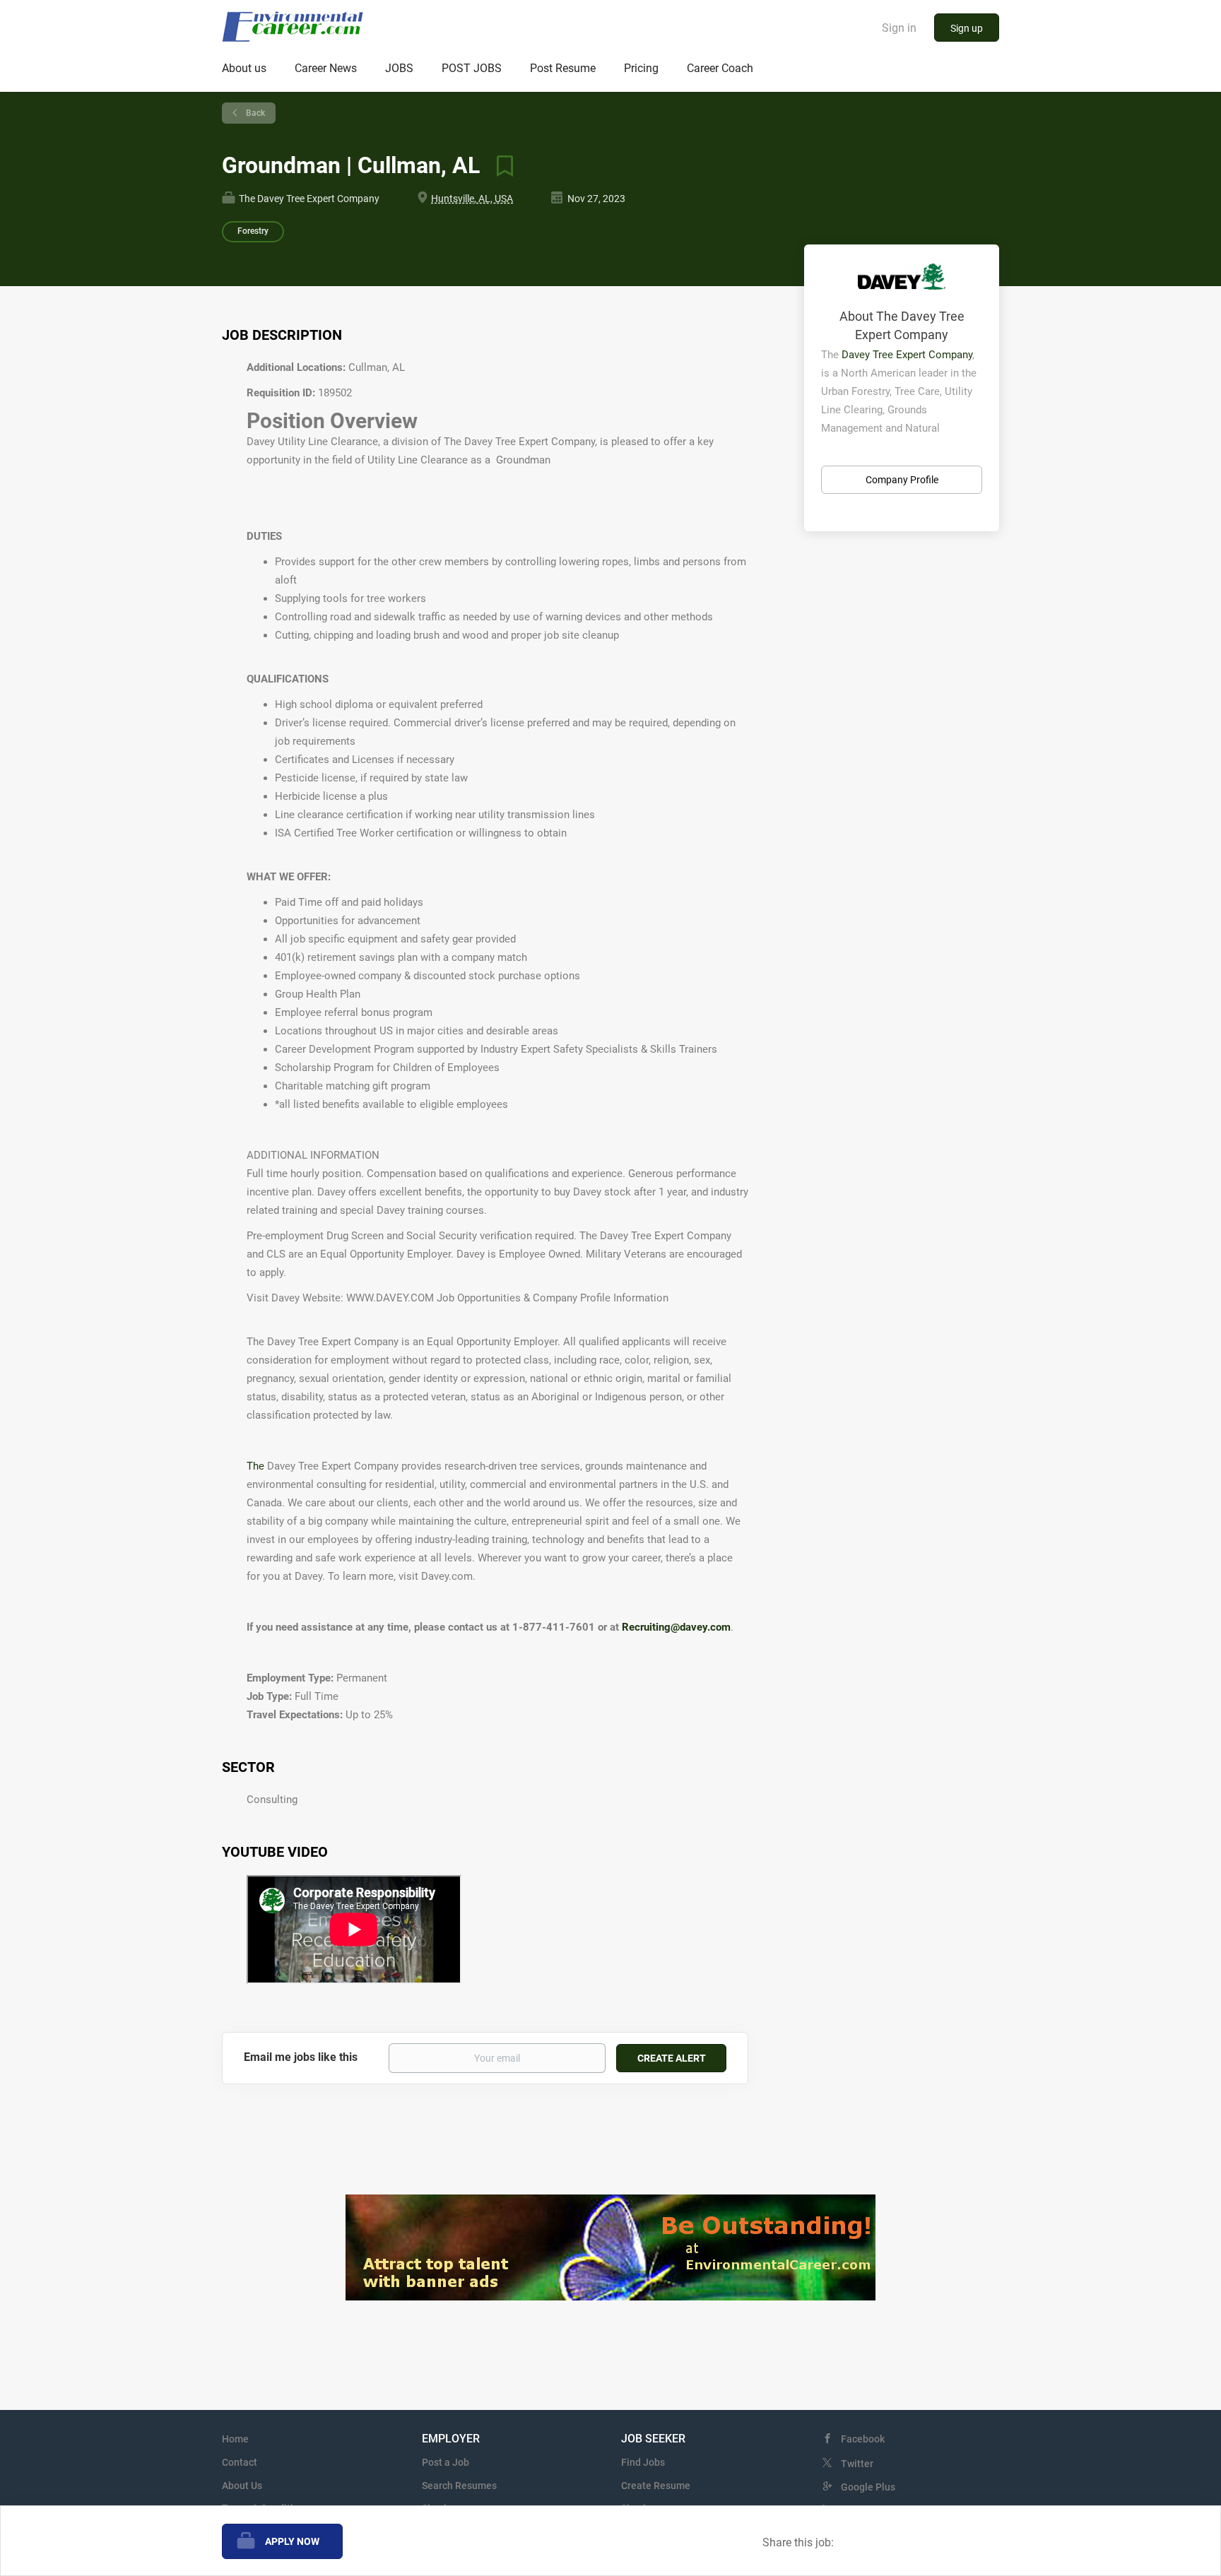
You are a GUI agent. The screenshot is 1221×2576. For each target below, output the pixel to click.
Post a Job (446, 2462)
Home (235, 2439)
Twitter (857, 2464)
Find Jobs (643, 2462)
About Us (242, 2486)
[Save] (500, 165)
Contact (240, 2462)
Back (254, 113)
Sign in (899, 28)
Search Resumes (459, 2486)
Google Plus (868, 2487)
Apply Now (292, 2541)
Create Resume (656, 2486)
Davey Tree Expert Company (907, 355)
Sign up (967, 28)
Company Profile (902, 480)
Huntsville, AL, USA (472, 199)
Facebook (863, 2439)
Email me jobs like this (301, 2057)
